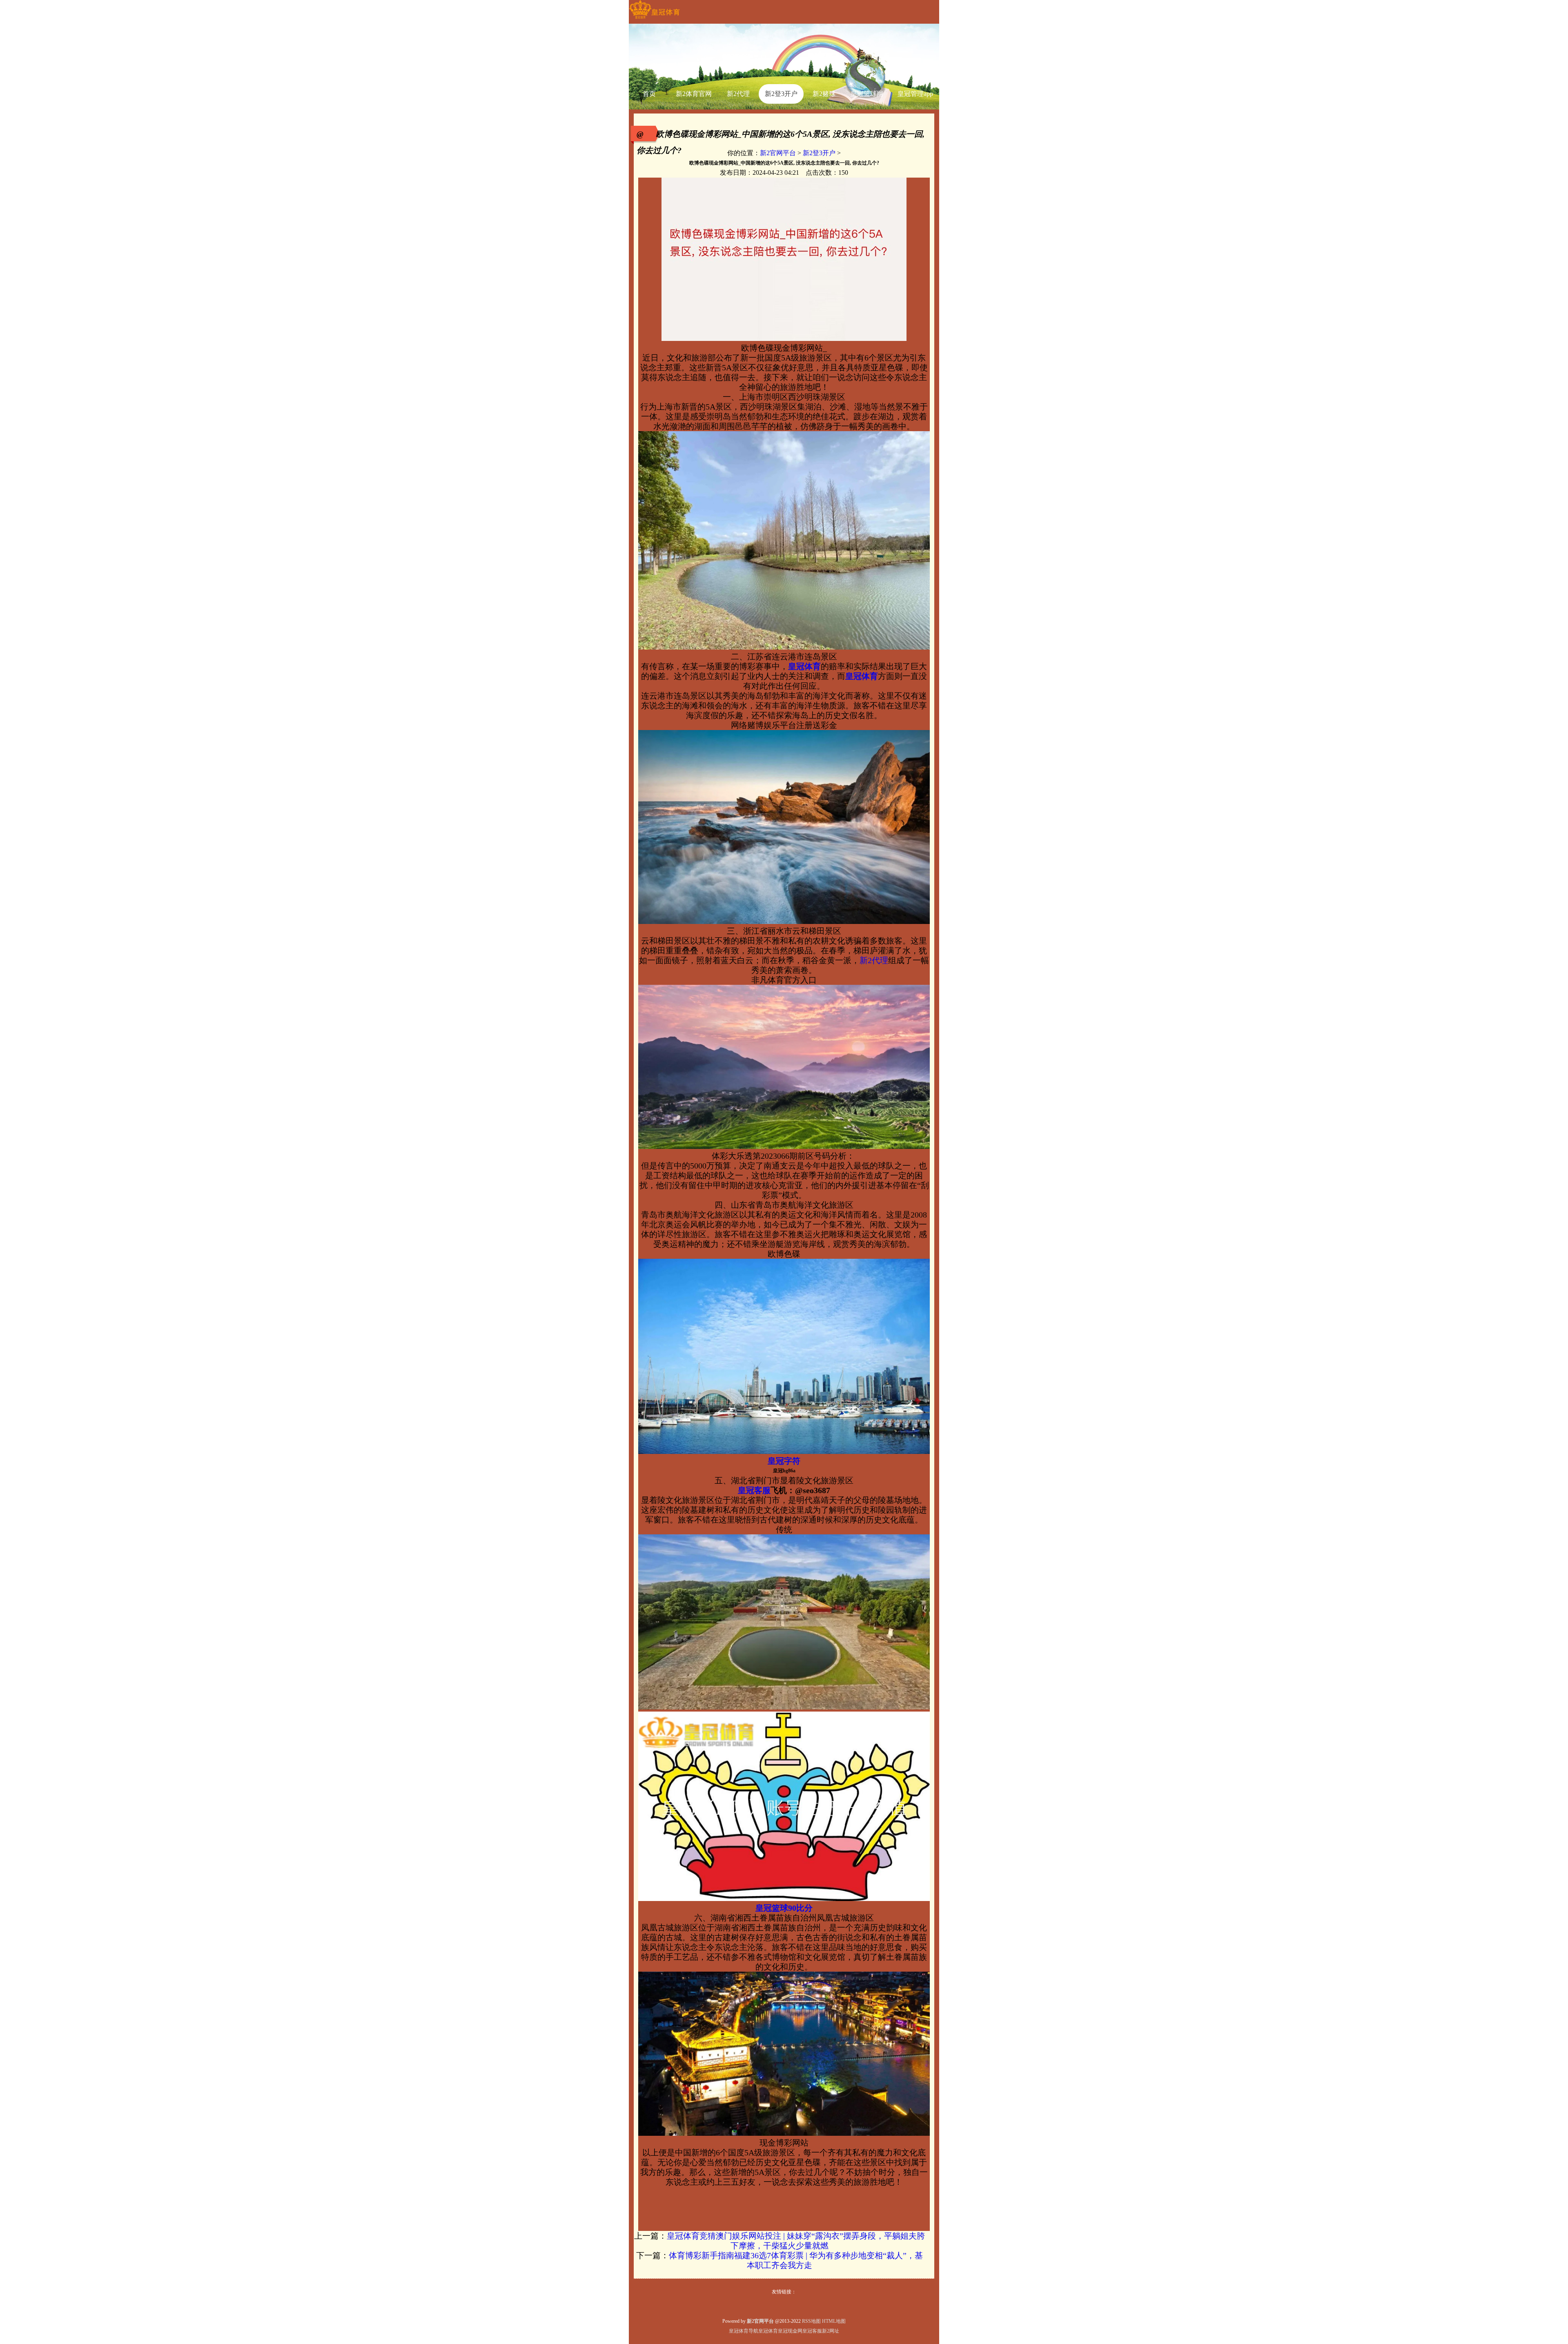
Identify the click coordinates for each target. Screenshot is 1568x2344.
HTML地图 (834, 2321)
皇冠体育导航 (744, 2331)
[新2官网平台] (654, 19)
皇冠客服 (812, 2331)
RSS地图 (811, 2321)
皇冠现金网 (790, 2331)
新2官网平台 (778, 153)
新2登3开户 (819, 153)
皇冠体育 (768, 2331)
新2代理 (874, 960)
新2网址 (831, 2331)
